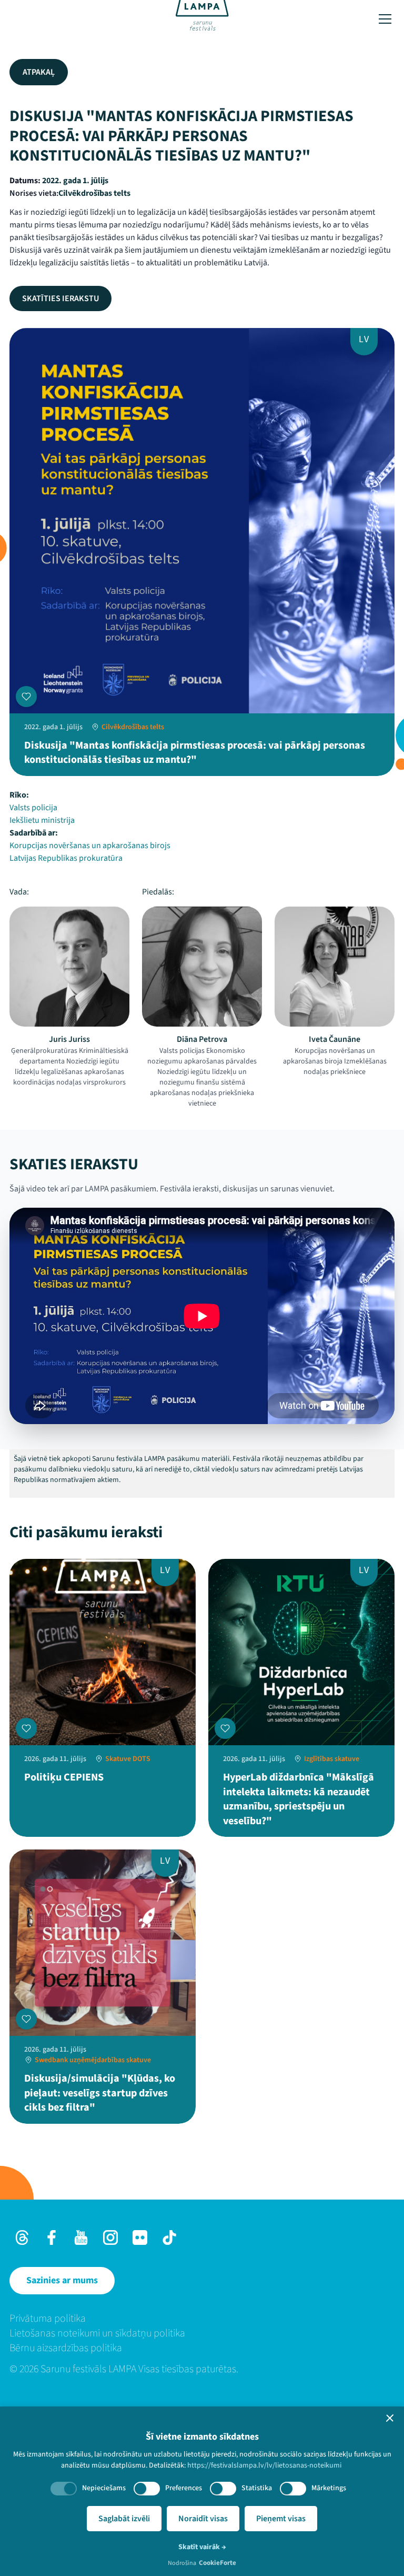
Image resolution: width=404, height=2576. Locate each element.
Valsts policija (33, 808)
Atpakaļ (39, 72)
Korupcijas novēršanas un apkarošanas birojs (90, 846)
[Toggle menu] (385, 19)
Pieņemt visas (281, 2519)
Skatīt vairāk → (202, 2547)
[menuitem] (202, 2319)
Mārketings (329, 2488)
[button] (390, 2418)
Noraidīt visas (203, 2519)
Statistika (257, 2488)
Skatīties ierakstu (60, 299)
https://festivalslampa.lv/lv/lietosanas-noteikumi (264, 2465)
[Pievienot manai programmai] (26, 697)
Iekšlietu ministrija (42, 820)
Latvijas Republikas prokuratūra (66, 858)
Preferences (184, 2488)
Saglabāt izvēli (124, 2519)
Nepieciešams (104, 2488)
